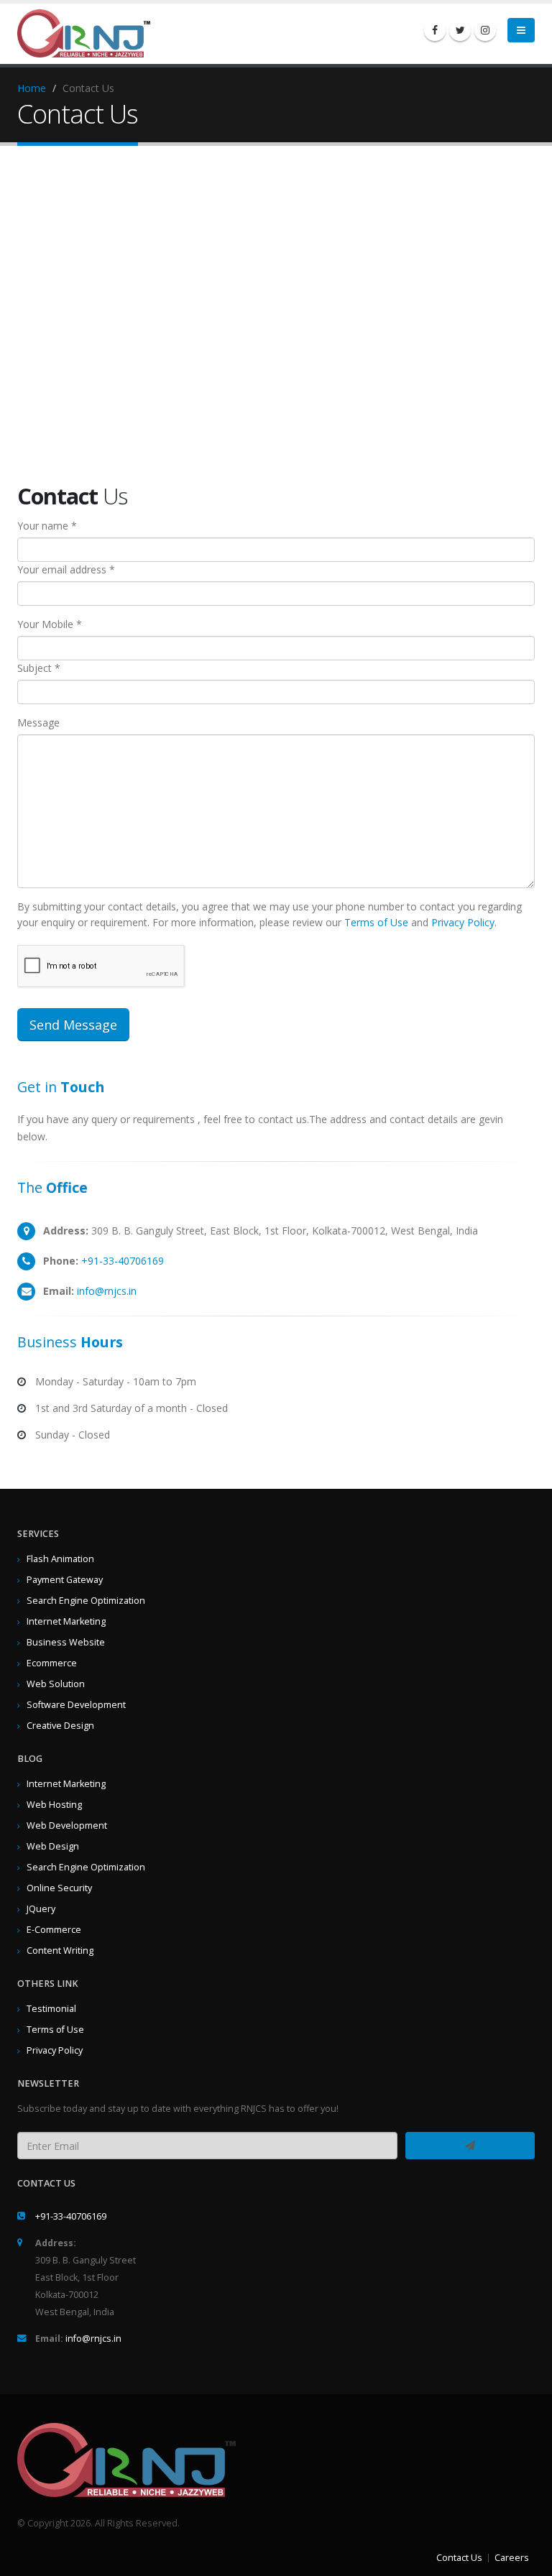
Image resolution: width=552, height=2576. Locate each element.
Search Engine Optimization (86, 1601)
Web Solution (56, 1684)
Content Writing (60, 1951)
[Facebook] (435, 30)
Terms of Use (376, 922)
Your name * (47, 526)
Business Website (66, 1642)
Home (32, 88)
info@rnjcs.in (107, 1291)
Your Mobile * (50, 624)
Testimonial (51, 2009)
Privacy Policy (463, 922)
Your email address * (66, 569)
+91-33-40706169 (123, 1261)
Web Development (67, 1825)
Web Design (53, 1846)
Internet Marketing (66, 1621)
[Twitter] (460, 30)
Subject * (39, 668)
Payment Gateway (65, 1580)
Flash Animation (60, 1559)
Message (38, 723)
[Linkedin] (485, 30)
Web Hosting (54, 1805)
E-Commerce (54, 1930)
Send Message (73, 1025)
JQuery (41, 1909)
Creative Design (60, 1726)
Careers (512, 2558)
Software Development (76, 1705)
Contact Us (459, 2558)
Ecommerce (52, 1663)
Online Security (59, 1888)
